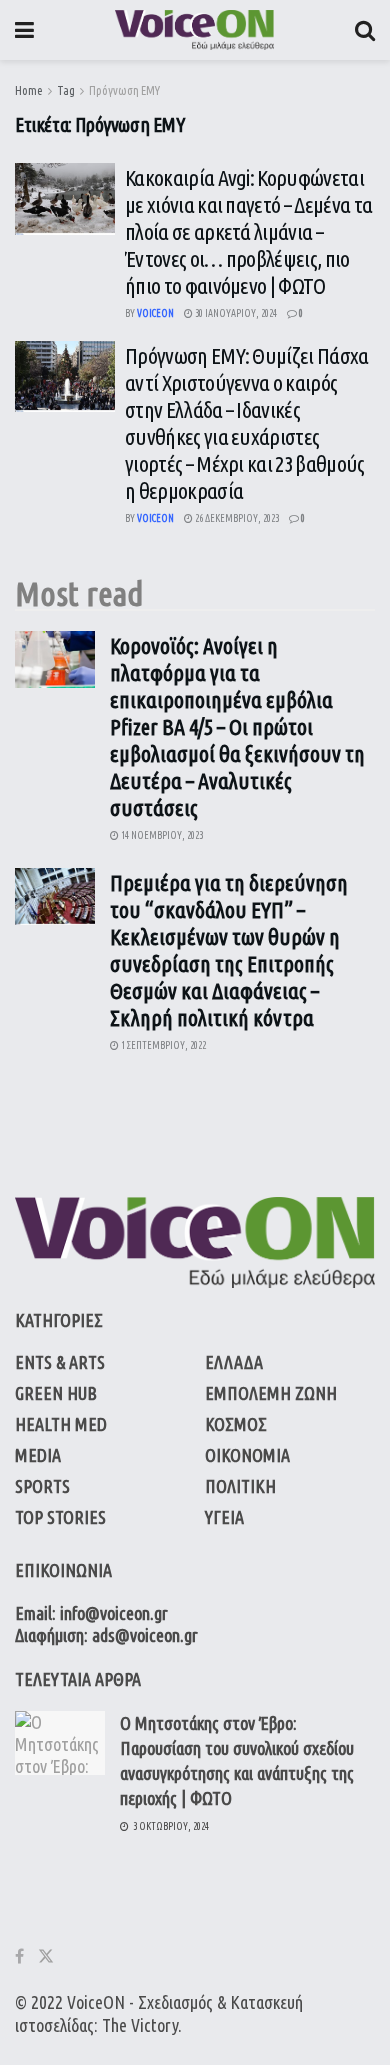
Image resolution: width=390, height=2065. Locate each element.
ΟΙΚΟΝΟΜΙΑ (247, 1455)
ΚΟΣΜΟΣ (236, 1424)
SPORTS (42, 1486)
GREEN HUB (56, 1393)
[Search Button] (365, 30)
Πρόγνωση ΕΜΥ (124, 90)
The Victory (140, 2025)
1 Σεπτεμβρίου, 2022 (162, 1045)
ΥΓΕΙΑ (224, 1517)
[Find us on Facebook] (19, 1956)
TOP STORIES (60, 1517)
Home (29, 90)
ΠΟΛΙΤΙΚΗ (240, 1486)
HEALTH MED (61, 1424)
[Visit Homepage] (194, 30)
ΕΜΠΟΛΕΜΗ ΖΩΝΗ (271, 1393)
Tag (66, 90)
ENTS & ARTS (60, 1362)
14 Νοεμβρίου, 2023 (161, 835)
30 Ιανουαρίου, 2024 (235, 313)
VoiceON (96, 2002)
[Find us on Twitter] (46, 1956)
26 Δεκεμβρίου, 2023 (236, 518)
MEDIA (38, 1455)
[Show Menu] (24, 30)
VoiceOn (155, 313)
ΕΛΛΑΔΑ (234, 1362)
